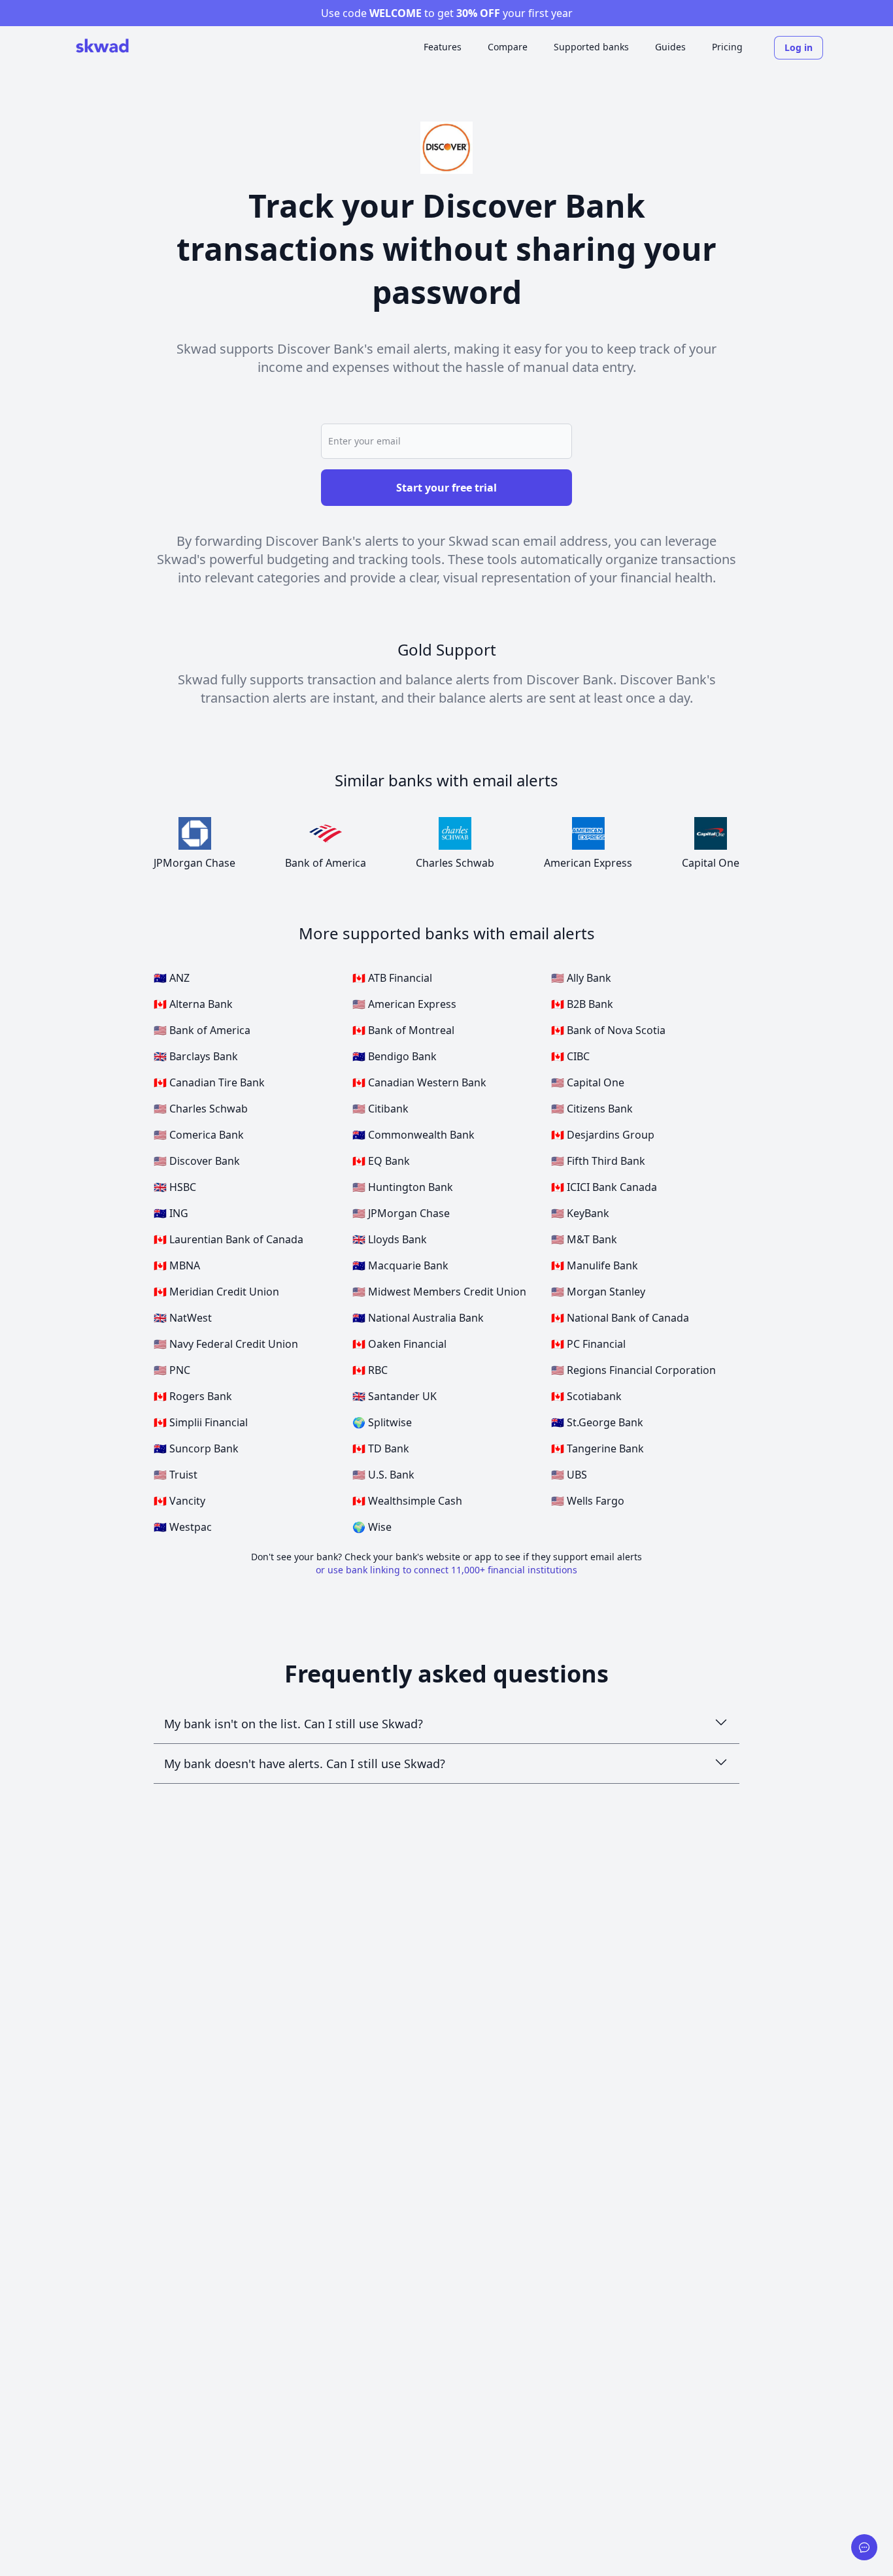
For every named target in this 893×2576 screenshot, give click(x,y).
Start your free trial (446, 488)
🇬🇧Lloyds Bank (390, 1239)
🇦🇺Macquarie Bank (400, 1265)
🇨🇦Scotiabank (586, 1396)
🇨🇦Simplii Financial (201, 1422)
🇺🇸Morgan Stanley (598, 1292)
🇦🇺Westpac (183, 1527)
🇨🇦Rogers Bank (193, 1396)
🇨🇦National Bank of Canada (620, 1318)
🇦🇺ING (171, 1213)
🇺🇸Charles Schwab (201, 1109)
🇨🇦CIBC (570, 1056)
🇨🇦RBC (370, 1370)
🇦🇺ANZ (172, 978)
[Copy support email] (864, 2547)
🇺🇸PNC (172, 1370)
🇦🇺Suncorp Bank (196, 1448)
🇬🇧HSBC (175, 1187)
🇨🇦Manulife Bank (595, 1265)
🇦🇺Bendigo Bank (395, 1056)
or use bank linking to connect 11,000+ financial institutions (446, 1570)
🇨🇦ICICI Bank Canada (604, 1187)
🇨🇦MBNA (177, 1265)
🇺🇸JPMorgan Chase (401, 1213)
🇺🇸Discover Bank (197, 1161)
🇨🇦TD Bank (381, 1448)
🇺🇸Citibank (380, 1109)
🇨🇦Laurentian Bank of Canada (228, 1239)
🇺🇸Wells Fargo (588, 1501)
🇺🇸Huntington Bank (403, 1187)
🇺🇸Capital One (588, 1082)
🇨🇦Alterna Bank (193, 1004)
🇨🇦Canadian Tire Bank (209, 1082)
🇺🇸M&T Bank (584, 1239)
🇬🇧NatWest (183, 1318)
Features (443, 47)
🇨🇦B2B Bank (582, 1004)
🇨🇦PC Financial (588, 1344)
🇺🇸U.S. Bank (383, 1475)
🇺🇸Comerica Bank (199, 1135)
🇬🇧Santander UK (395, 1396)
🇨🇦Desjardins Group (603, 1135)
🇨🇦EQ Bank (381, 1161)
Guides (670, 47)
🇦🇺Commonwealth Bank (413, 1135)
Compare (508, 47)
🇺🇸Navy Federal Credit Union (226, 1344)
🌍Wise (372, 1527)
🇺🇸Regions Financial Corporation (633, 1370)
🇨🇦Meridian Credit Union (216, 1292)
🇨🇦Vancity (179, 1501)
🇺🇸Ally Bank (581, 978)
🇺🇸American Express (404, 1004)
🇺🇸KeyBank (580, 1213)
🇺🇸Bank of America (202, 1030)
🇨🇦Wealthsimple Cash (407, 1501)
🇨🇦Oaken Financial (399, 1344)
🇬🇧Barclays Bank (196, 1056)
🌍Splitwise (382, 1422)
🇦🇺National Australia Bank (418, 1318)
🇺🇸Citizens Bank (592, 1109)
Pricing (727, 47)
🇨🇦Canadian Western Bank (419, 1082)
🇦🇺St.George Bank (597, 1422)
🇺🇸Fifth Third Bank (598, 1161)
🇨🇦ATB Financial (392, 978)
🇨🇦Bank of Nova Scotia (608, 1030)
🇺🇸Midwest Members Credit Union (439, 1292)
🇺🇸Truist (176, 1475)
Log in (799, 47)
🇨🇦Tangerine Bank (598, 1448)
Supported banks (591, 47)
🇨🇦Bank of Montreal (403, 1030)
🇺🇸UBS (569, 1475)
